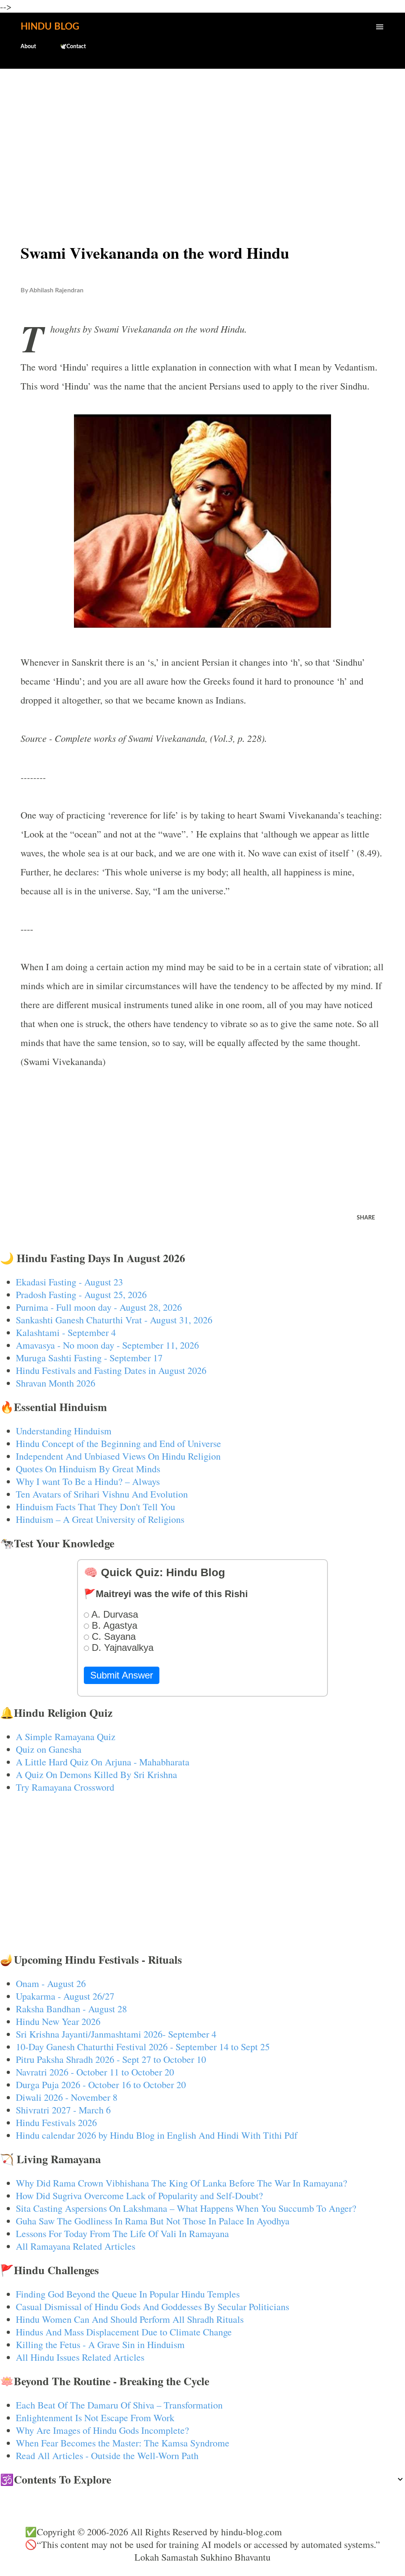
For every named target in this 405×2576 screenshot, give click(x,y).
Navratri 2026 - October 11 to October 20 (95, 2072)
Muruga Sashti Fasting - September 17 (89, 1358)
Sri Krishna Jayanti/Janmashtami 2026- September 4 (116, 2034)
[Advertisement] (202, 137)
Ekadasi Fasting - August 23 (69, 1282)
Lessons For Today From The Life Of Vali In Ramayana (122, 2234)
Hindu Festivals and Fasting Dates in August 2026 (111, 1370)
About (28, 47)
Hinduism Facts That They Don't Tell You (96, 1507)
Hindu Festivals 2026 (56, 2123)
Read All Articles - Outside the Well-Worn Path (107, 2456)
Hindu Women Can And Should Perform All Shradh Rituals (130, 2319)
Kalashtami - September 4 (66, 1332)
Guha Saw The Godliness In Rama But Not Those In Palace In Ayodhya (153, 2221)
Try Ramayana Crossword (65, 1787)
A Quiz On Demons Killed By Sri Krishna (97, 1774)
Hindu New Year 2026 (58, 2021)
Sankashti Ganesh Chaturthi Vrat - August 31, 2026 (114, 1320)
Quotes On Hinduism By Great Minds (88, 1469)
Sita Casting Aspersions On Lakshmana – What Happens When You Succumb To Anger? (186, 2208)
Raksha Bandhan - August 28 (71, 2009)
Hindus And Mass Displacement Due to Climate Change (124, 2332)
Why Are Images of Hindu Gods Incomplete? (102, 2430)
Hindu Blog (50, 27)
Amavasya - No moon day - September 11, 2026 (107, 1345)
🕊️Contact (73, 47)
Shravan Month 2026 (56, 1383)
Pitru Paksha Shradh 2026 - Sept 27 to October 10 (111, 2059)
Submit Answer (122, 1675)
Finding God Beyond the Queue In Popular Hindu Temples (128, 2294)
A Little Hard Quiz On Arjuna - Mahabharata (103, 1762)
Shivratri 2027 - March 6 (63, 2110)
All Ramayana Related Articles (76, 2246)
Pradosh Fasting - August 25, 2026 (81, 1295)
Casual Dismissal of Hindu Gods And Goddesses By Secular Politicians (152, 2307)
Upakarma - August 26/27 (65, 1996)
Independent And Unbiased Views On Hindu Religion (118, 1456)
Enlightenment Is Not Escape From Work (95, 2418)
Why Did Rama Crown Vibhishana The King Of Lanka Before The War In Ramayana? (182, 2183)
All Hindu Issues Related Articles (80, 2357)
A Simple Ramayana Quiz (66, 1737)
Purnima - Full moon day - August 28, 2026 (99, 1307)
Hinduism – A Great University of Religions (100, 1519)
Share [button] (366, 1218)
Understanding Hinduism (64, 1431)
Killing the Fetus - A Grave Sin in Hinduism (100, 2345)
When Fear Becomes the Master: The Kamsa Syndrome (123, 2443)
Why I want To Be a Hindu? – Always (88, 1481)
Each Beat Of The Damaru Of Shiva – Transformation (119, 2405)
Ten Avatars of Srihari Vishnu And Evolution (102, 1494)
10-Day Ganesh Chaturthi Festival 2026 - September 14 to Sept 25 (143, 2047)
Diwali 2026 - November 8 (67, 2097)
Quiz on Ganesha (49, 1749)
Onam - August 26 (51, 1983)
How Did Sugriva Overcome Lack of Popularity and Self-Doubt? (139, 2196)
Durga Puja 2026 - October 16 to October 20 (101, 2085)
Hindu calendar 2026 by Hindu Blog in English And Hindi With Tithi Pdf (157, 2135)
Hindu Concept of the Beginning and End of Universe (118, 1443)
